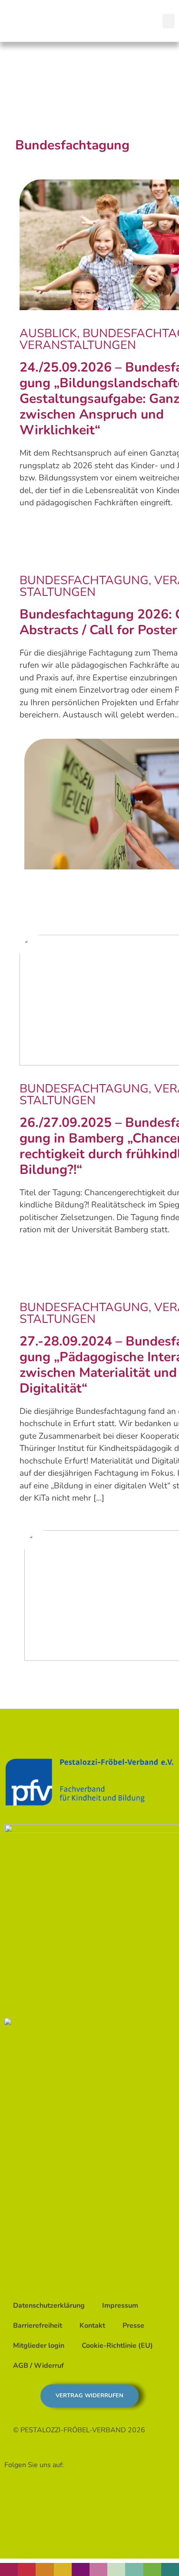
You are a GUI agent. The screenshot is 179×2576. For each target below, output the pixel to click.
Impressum (120, 2306)
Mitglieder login (39, 2346)
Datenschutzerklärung (49, 2306)
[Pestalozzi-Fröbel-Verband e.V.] (55, 19)
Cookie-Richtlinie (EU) (117, 2346)
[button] (169, 21)
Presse (133, 2326)
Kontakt (92, 2326)
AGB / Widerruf (38, 2366)
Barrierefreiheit (38, 2326)
